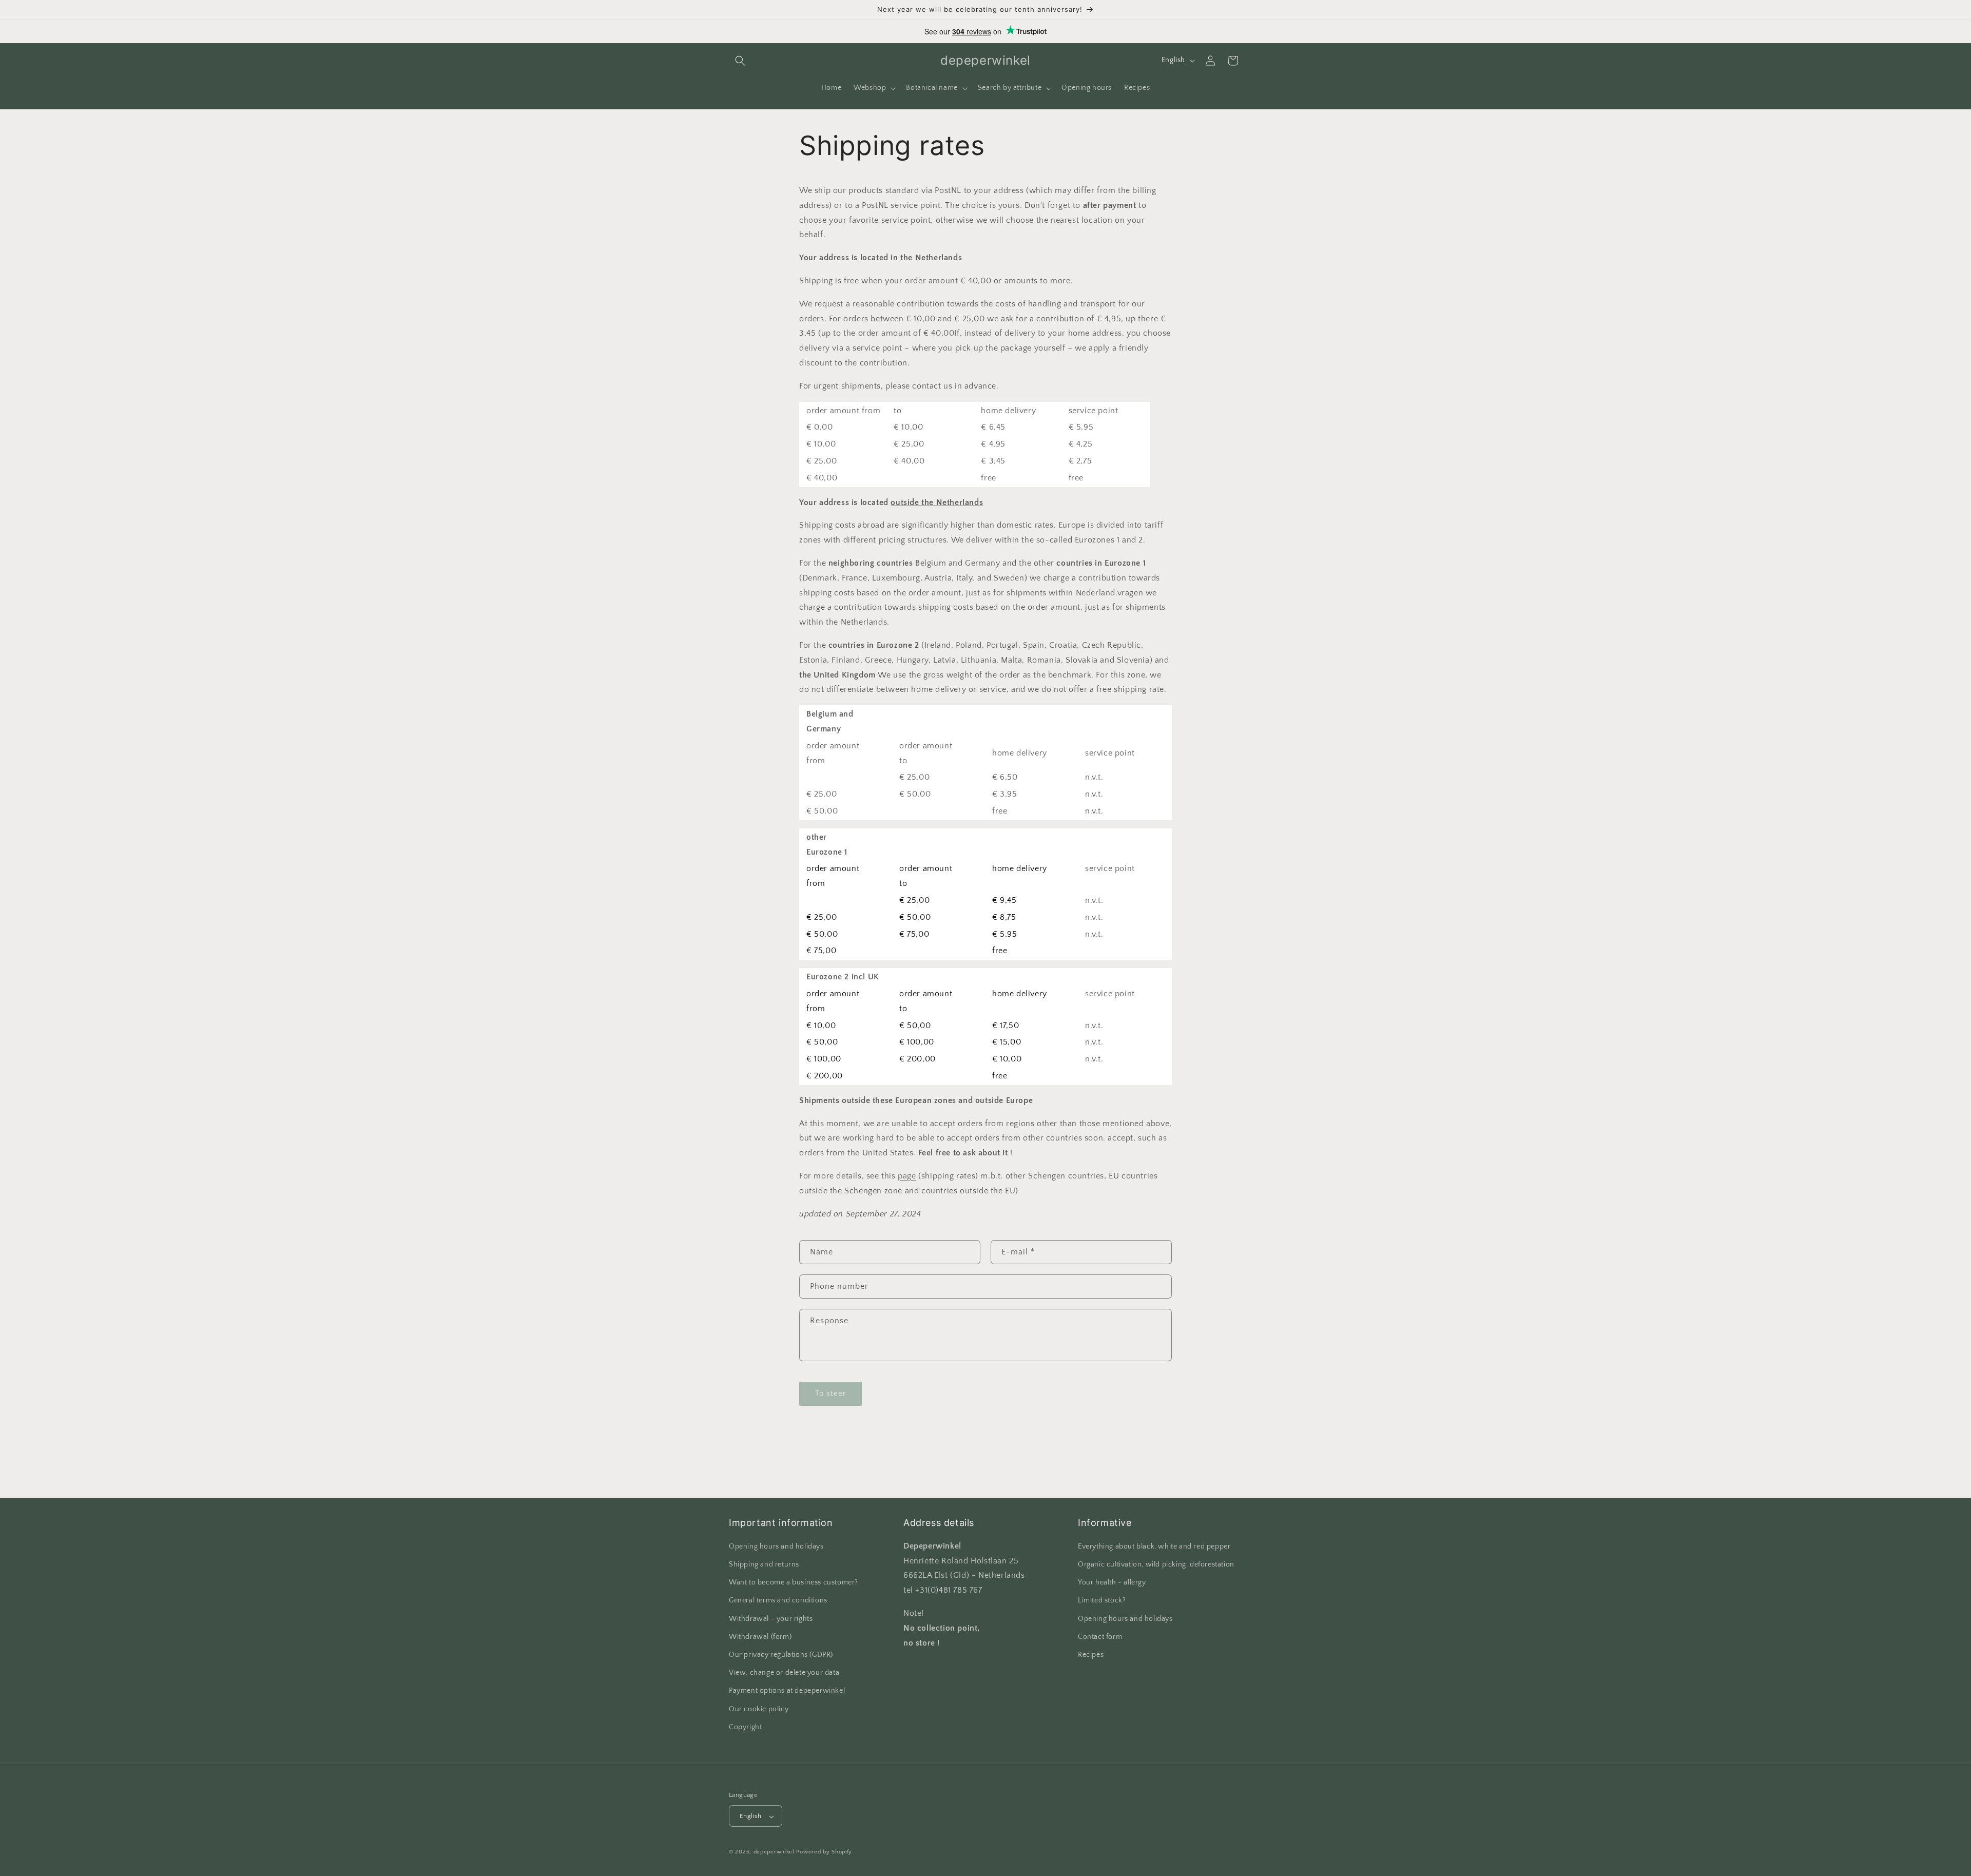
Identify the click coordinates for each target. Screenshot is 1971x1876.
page (907, 1176)
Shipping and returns (764, 1564)
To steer (830, 1393)
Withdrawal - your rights (771, 1619)
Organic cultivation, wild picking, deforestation (1156, 1564)
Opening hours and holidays (776, 1546)
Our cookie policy (759, 1709)
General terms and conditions (778, 1601)
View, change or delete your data (784, 1673)
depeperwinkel (774, 1852)
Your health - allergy (1112, 1582)
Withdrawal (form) (760, 1637)
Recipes (1091, 1655)
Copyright (745, 1727)
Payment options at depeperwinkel (787, 1691)
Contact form (1100, 1637)
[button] (740, 61)
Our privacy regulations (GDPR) (781, 1655)
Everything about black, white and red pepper (1154, 1546)
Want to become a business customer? (794, 1582)
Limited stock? (1102, 1601)
